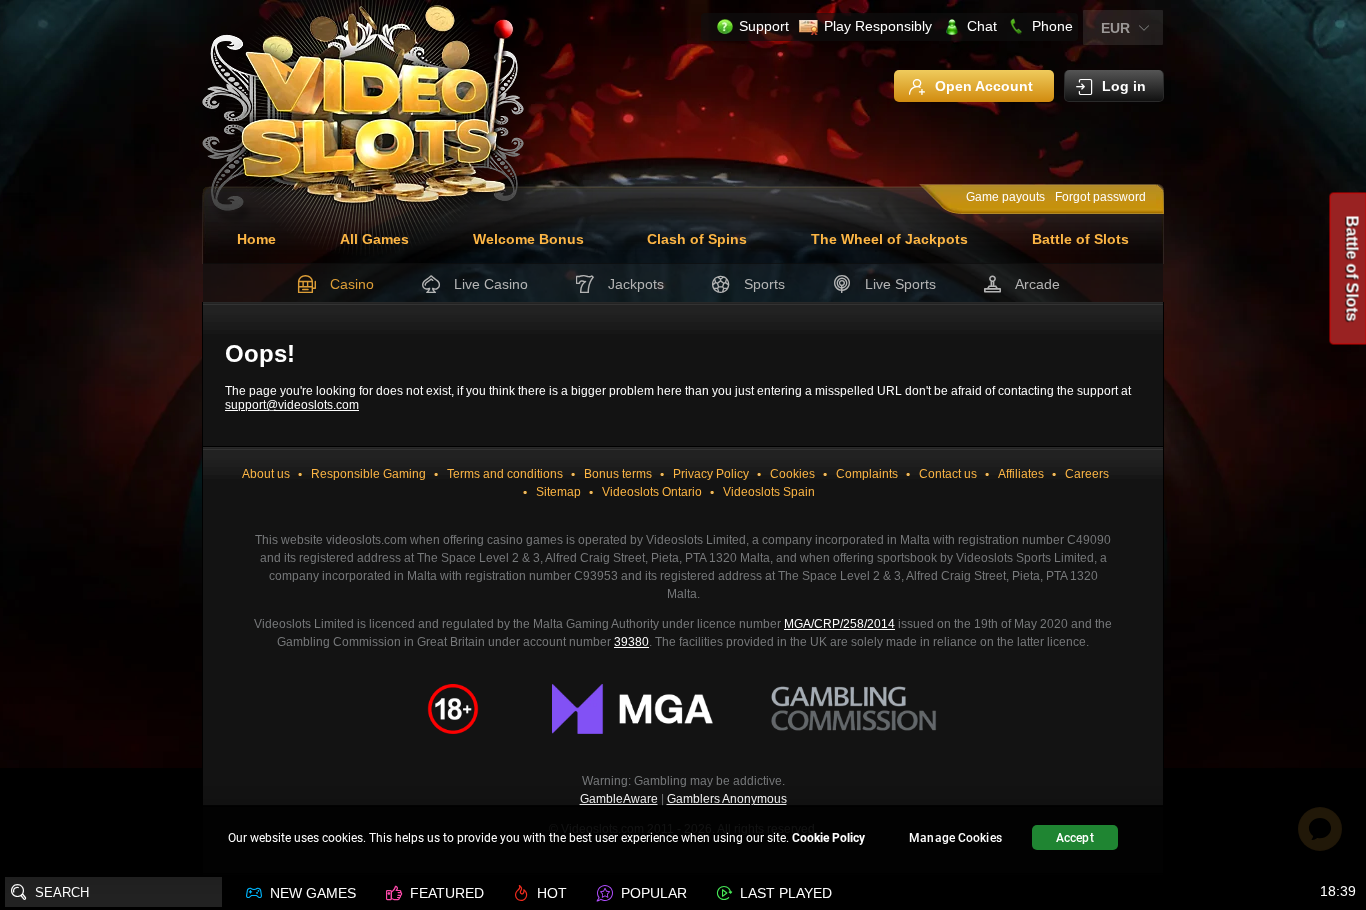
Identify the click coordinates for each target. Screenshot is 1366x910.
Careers (1087, 474)
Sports (764, 284)
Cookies (792, 474)
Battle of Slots (1080, 239)
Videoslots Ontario (652, 492)
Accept (1075, 838)
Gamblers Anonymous (727, 799)
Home (256, 239)
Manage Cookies (955, 838)
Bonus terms (618, 474)
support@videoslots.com (292, 405)
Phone (1052, 26)
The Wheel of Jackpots (889, 239)
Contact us (948, 474)
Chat (982, 26)
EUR (1115, 28)
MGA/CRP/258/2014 (839, 624)
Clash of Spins (697, 239)
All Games (374, 239)
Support (764, 26)
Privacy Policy (711, 474)
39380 (631, 642)
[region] (683, 840)
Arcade (1037, 284)
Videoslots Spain (769, 492)
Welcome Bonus (528, 239)
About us (266, 474)
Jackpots (636, 284)
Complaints (867, 474)
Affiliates (1021, 474)
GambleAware (619, 799)
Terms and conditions (505, 474)
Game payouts (1005, 197)
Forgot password (1100, 197)
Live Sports (900, 284)
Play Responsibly (878, 26)
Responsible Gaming (368, 474)
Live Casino (491, 284)
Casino (352, 284)
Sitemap (558, 492)
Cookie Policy (828, 838)
